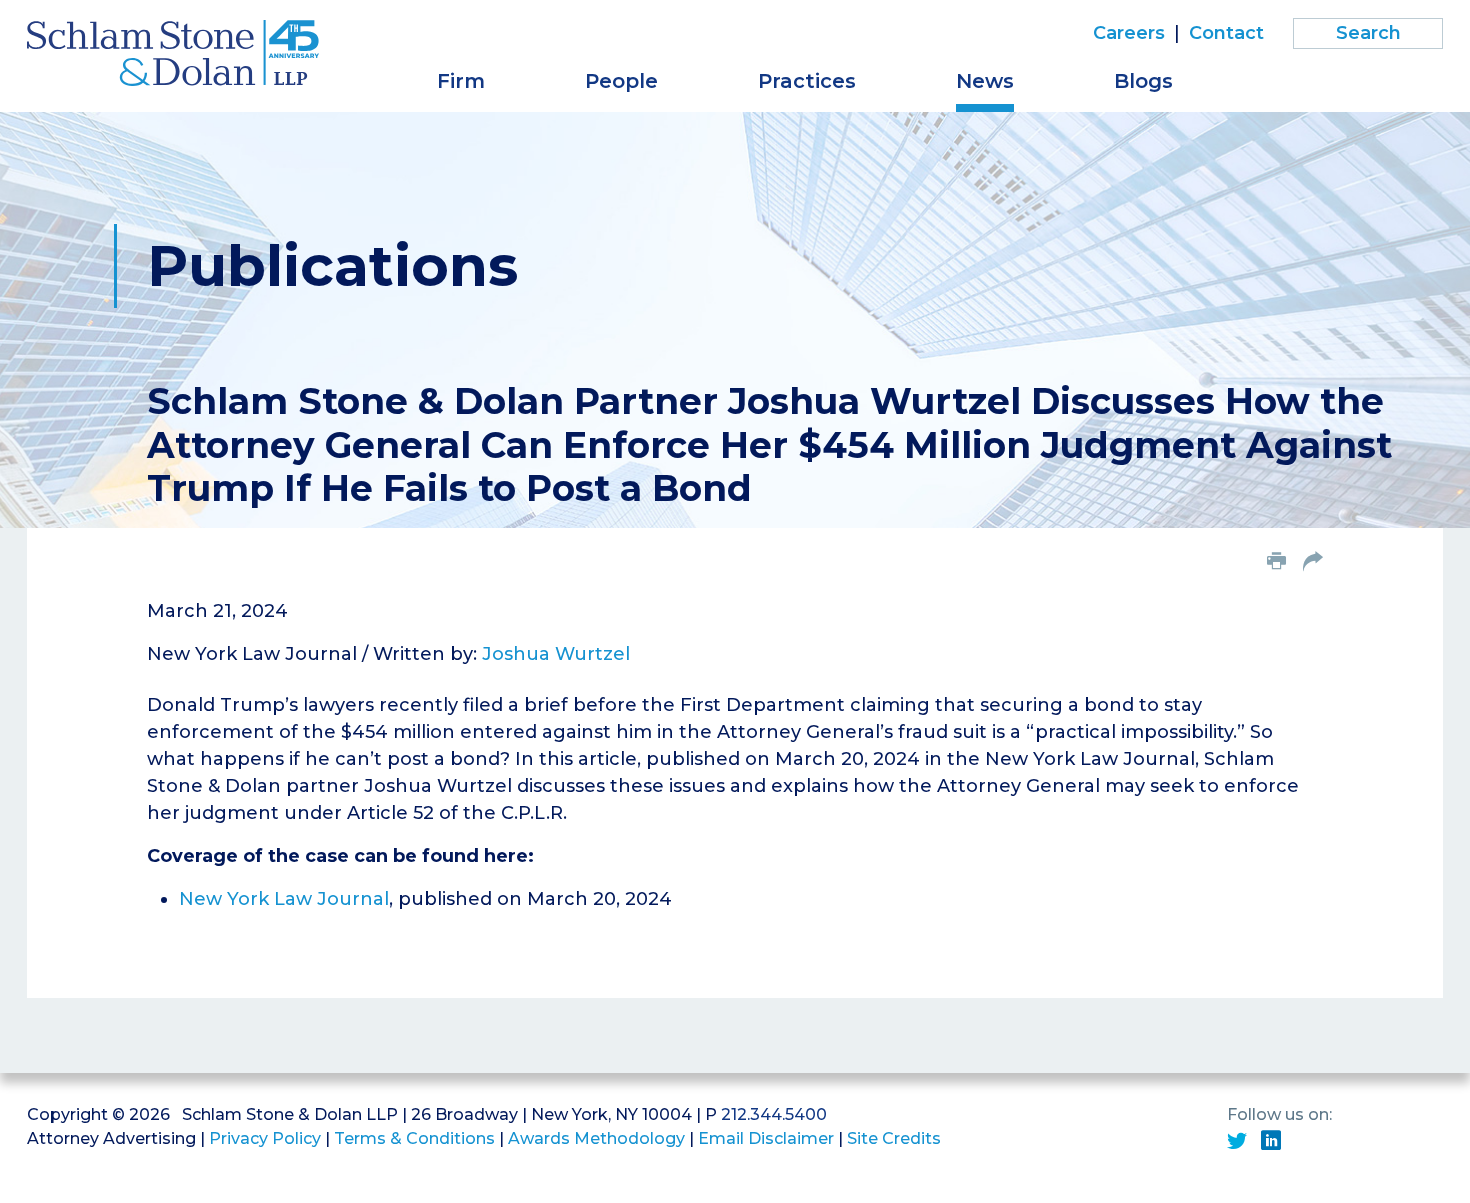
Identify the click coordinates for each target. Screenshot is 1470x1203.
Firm (461, 81)
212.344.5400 (774, 1114)
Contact (1226, 33)
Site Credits (894, 1138)
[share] (1313, 563)
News (985, 81)
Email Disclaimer (766, 1138)
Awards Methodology (596, 1138)
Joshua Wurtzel (556, 654)
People (621, 81)
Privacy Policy (265, 1138)
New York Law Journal (284, 899)
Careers (1129, 33)
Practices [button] (807, 81)
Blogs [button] (1143, 81)
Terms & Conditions (414, 1138)
